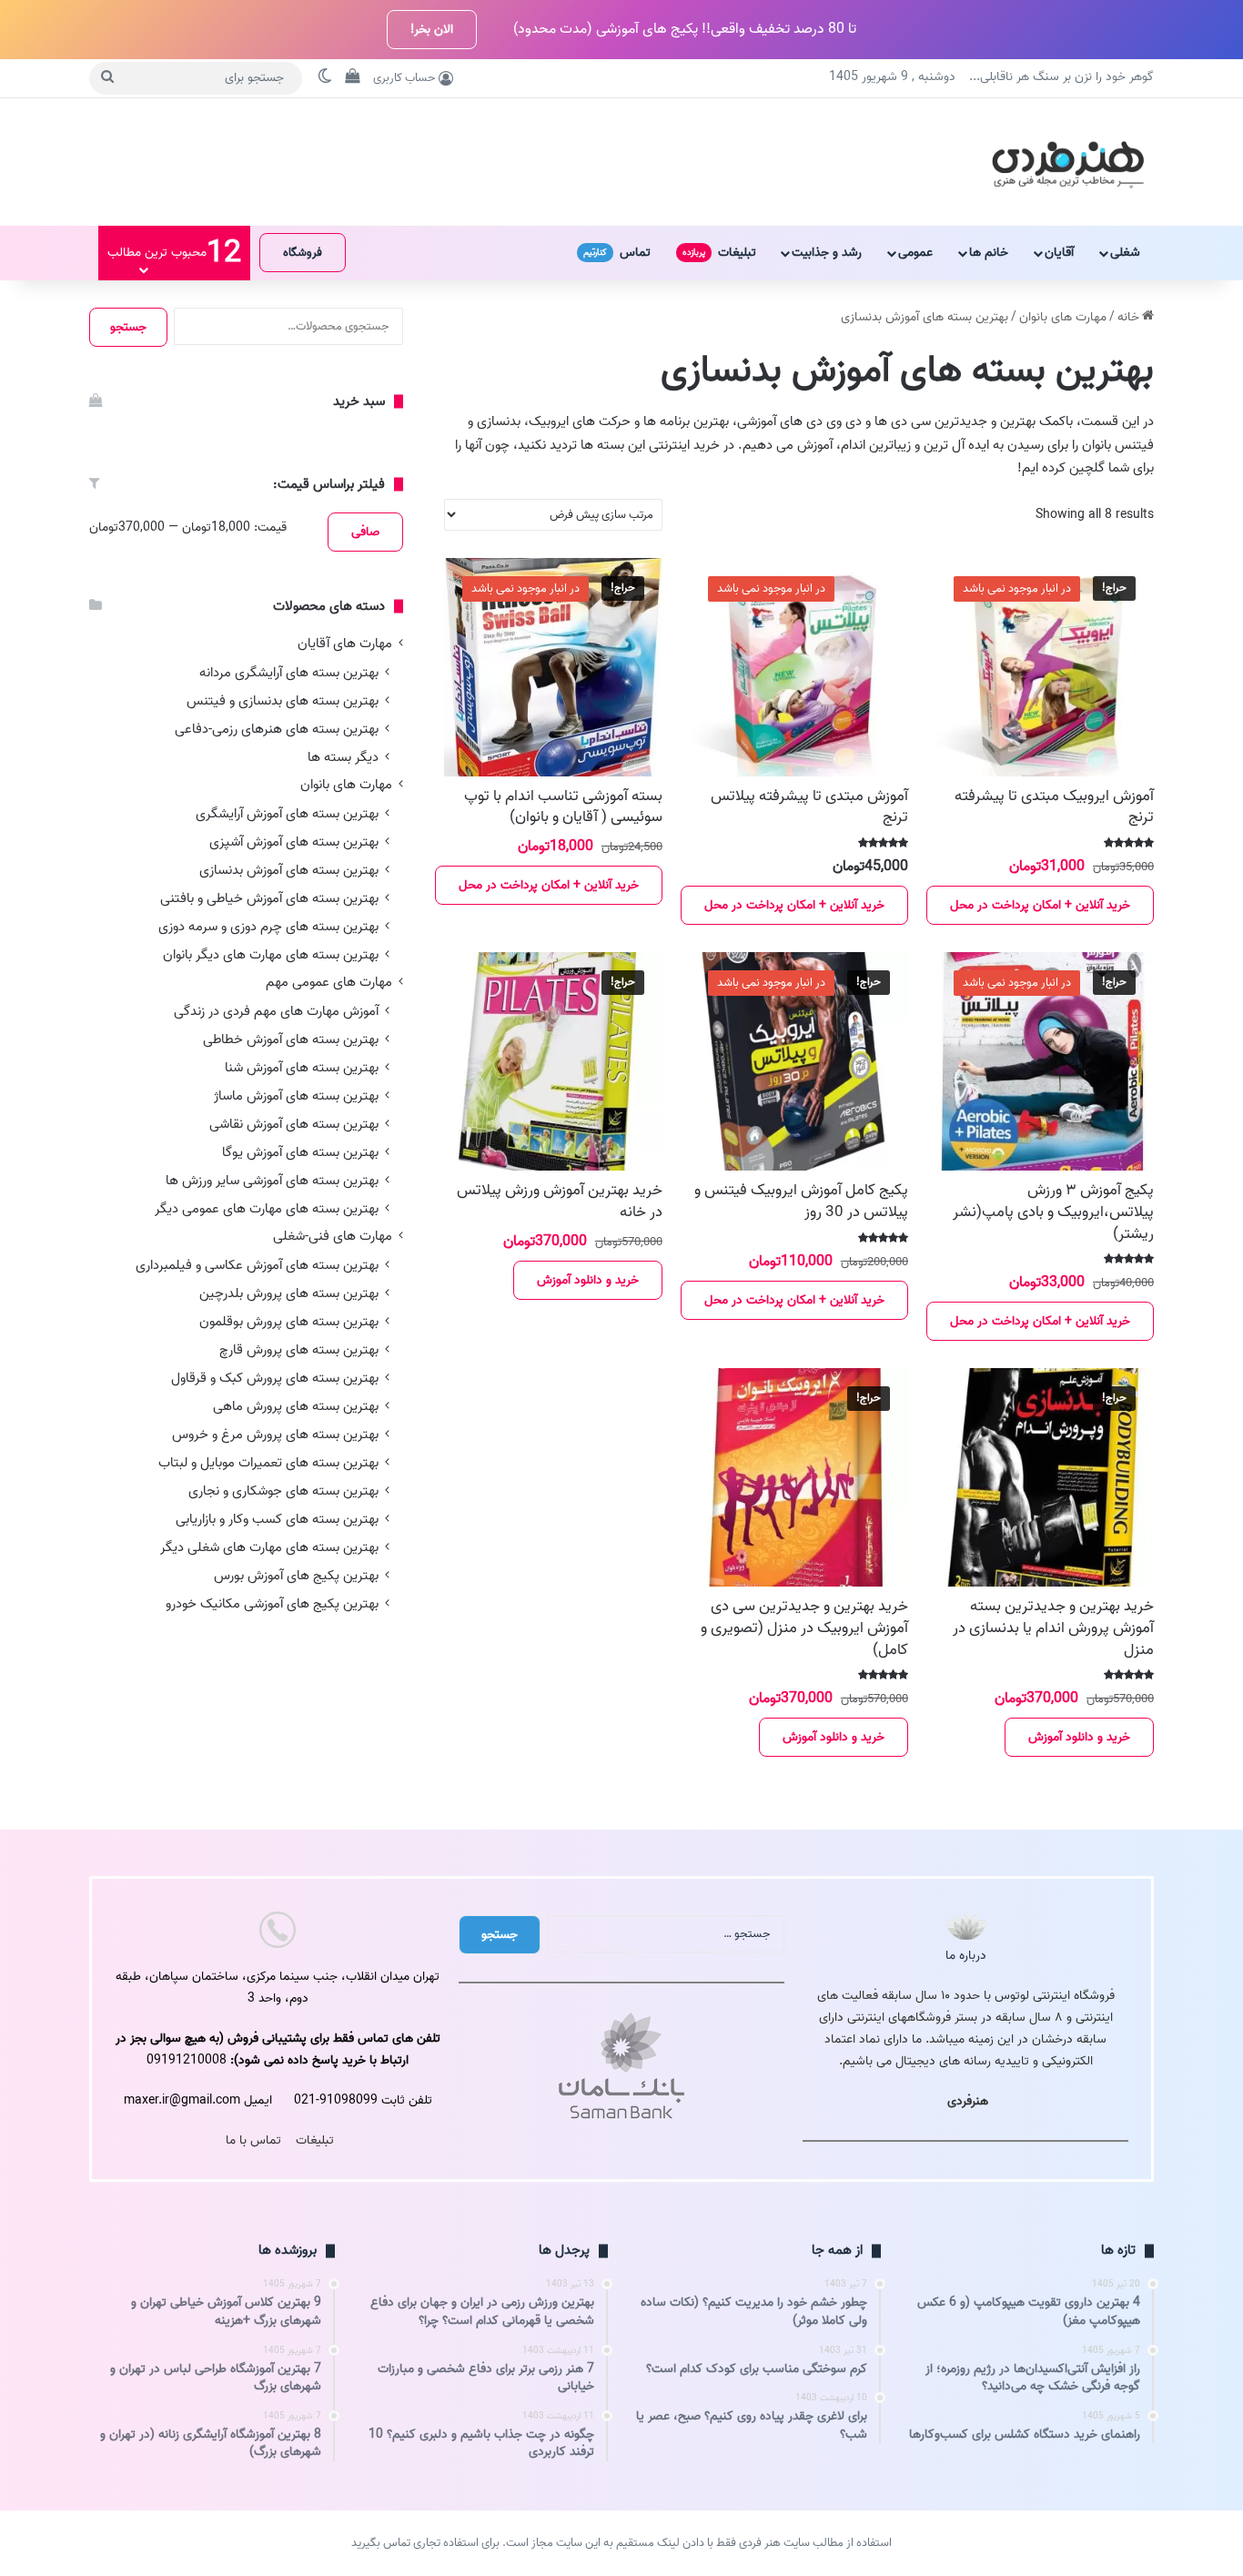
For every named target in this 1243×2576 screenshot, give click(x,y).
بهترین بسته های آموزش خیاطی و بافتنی (269, 898)
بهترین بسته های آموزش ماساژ (296, 1095)
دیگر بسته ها (343, 757)
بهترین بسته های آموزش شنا (302, 1067)
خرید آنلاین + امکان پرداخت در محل (1040, 905)
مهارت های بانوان (1063, 317)
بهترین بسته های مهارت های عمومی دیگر (267, 1208)
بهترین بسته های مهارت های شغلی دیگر (269, 1547)
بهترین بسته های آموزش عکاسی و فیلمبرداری (257, 1265)
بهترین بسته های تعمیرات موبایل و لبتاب (268, 1462)
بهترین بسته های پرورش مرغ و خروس (275, 1434)
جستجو (128, 327)
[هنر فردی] (1068, 162)
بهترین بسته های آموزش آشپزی (294, 842)
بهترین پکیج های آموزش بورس (296, 1575)
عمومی (915, 253)
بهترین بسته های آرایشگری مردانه (289, 672)
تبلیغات (719, 253)
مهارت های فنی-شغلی (333, 1237)
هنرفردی (968, 2101)
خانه (1128, 317)
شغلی (1125, 253)
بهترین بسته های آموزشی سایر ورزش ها (272, 1180)
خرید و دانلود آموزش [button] (588, 1280)
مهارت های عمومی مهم (329, 983)
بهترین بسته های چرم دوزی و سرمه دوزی (268, 926)
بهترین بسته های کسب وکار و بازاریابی (277, 1519)
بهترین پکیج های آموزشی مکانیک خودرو (272, 1603)
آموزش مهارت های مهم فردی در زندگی (276, 1011)
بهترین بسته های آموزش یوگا (300, 1152)
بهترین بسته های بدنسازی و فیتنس (283, 700)
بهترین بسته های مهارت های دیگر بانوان (271, 954)
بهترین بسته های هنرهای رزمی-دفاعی (277, 729)
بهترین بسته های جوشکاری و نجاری (283, 1491)
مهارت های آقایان (345, 644)
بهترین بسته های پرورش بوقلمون (289, 1321)
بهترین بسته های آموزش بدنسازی (289, 870)
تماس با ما (253, 2140)
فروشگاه (303, 253)
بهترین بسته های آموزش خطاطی (291, 1039)
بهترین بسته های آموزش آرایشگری (287, 813)
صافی (365, 532)
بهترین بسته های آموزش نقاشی (294, 1124)
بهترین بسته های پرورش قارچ (299, 1349)
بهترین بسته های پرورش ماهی (296, 1406)
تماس (617, 253)
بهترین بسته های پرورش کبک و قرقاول (275, 1378)
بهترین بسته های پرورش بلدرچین (289, 1293)
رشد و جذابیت (827, 253)
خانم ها (989, 253)
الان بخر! (432, 30)
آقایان (1059, 253)
